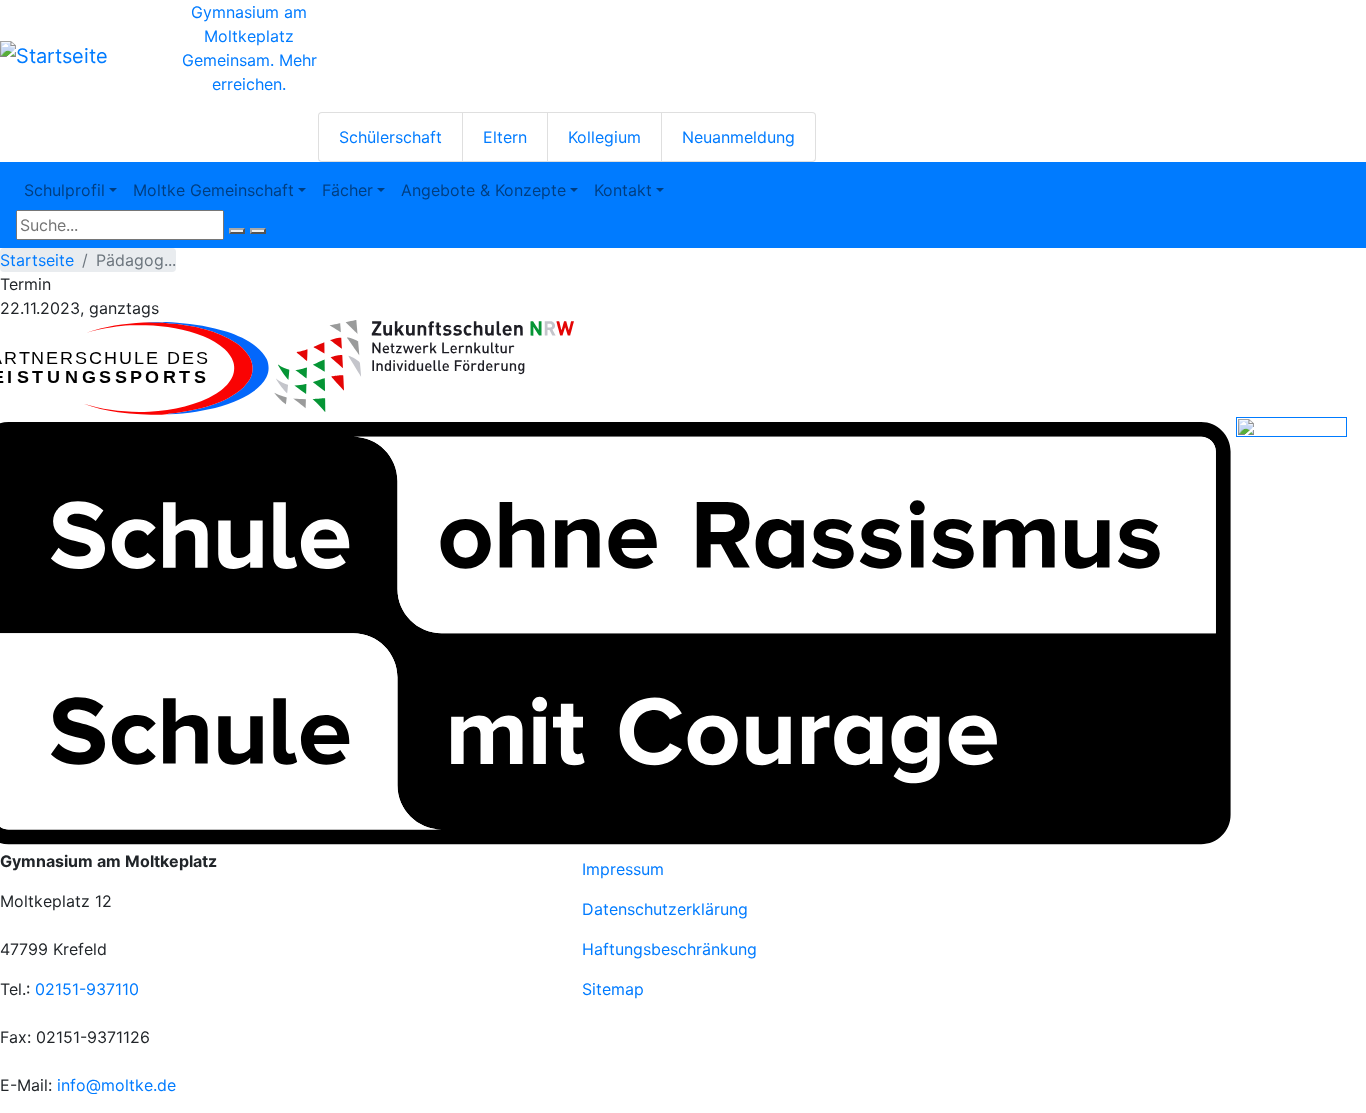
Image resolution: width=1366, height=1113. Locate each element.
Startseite (37, 260)
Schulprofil (64, 190)
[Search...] (237, 231)
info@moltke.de (116, 1085)
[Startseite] (54, 56)
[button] (424, 366)
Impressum (623, 869)
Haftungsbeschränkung (669, 949)
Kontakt (623, 190)
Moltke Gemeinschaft (213, 190)
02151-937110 (87, 989)
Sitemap (613, 989)
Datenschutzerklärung (665, 909)
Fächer (347, 190)
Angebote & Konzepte (483, 190)
